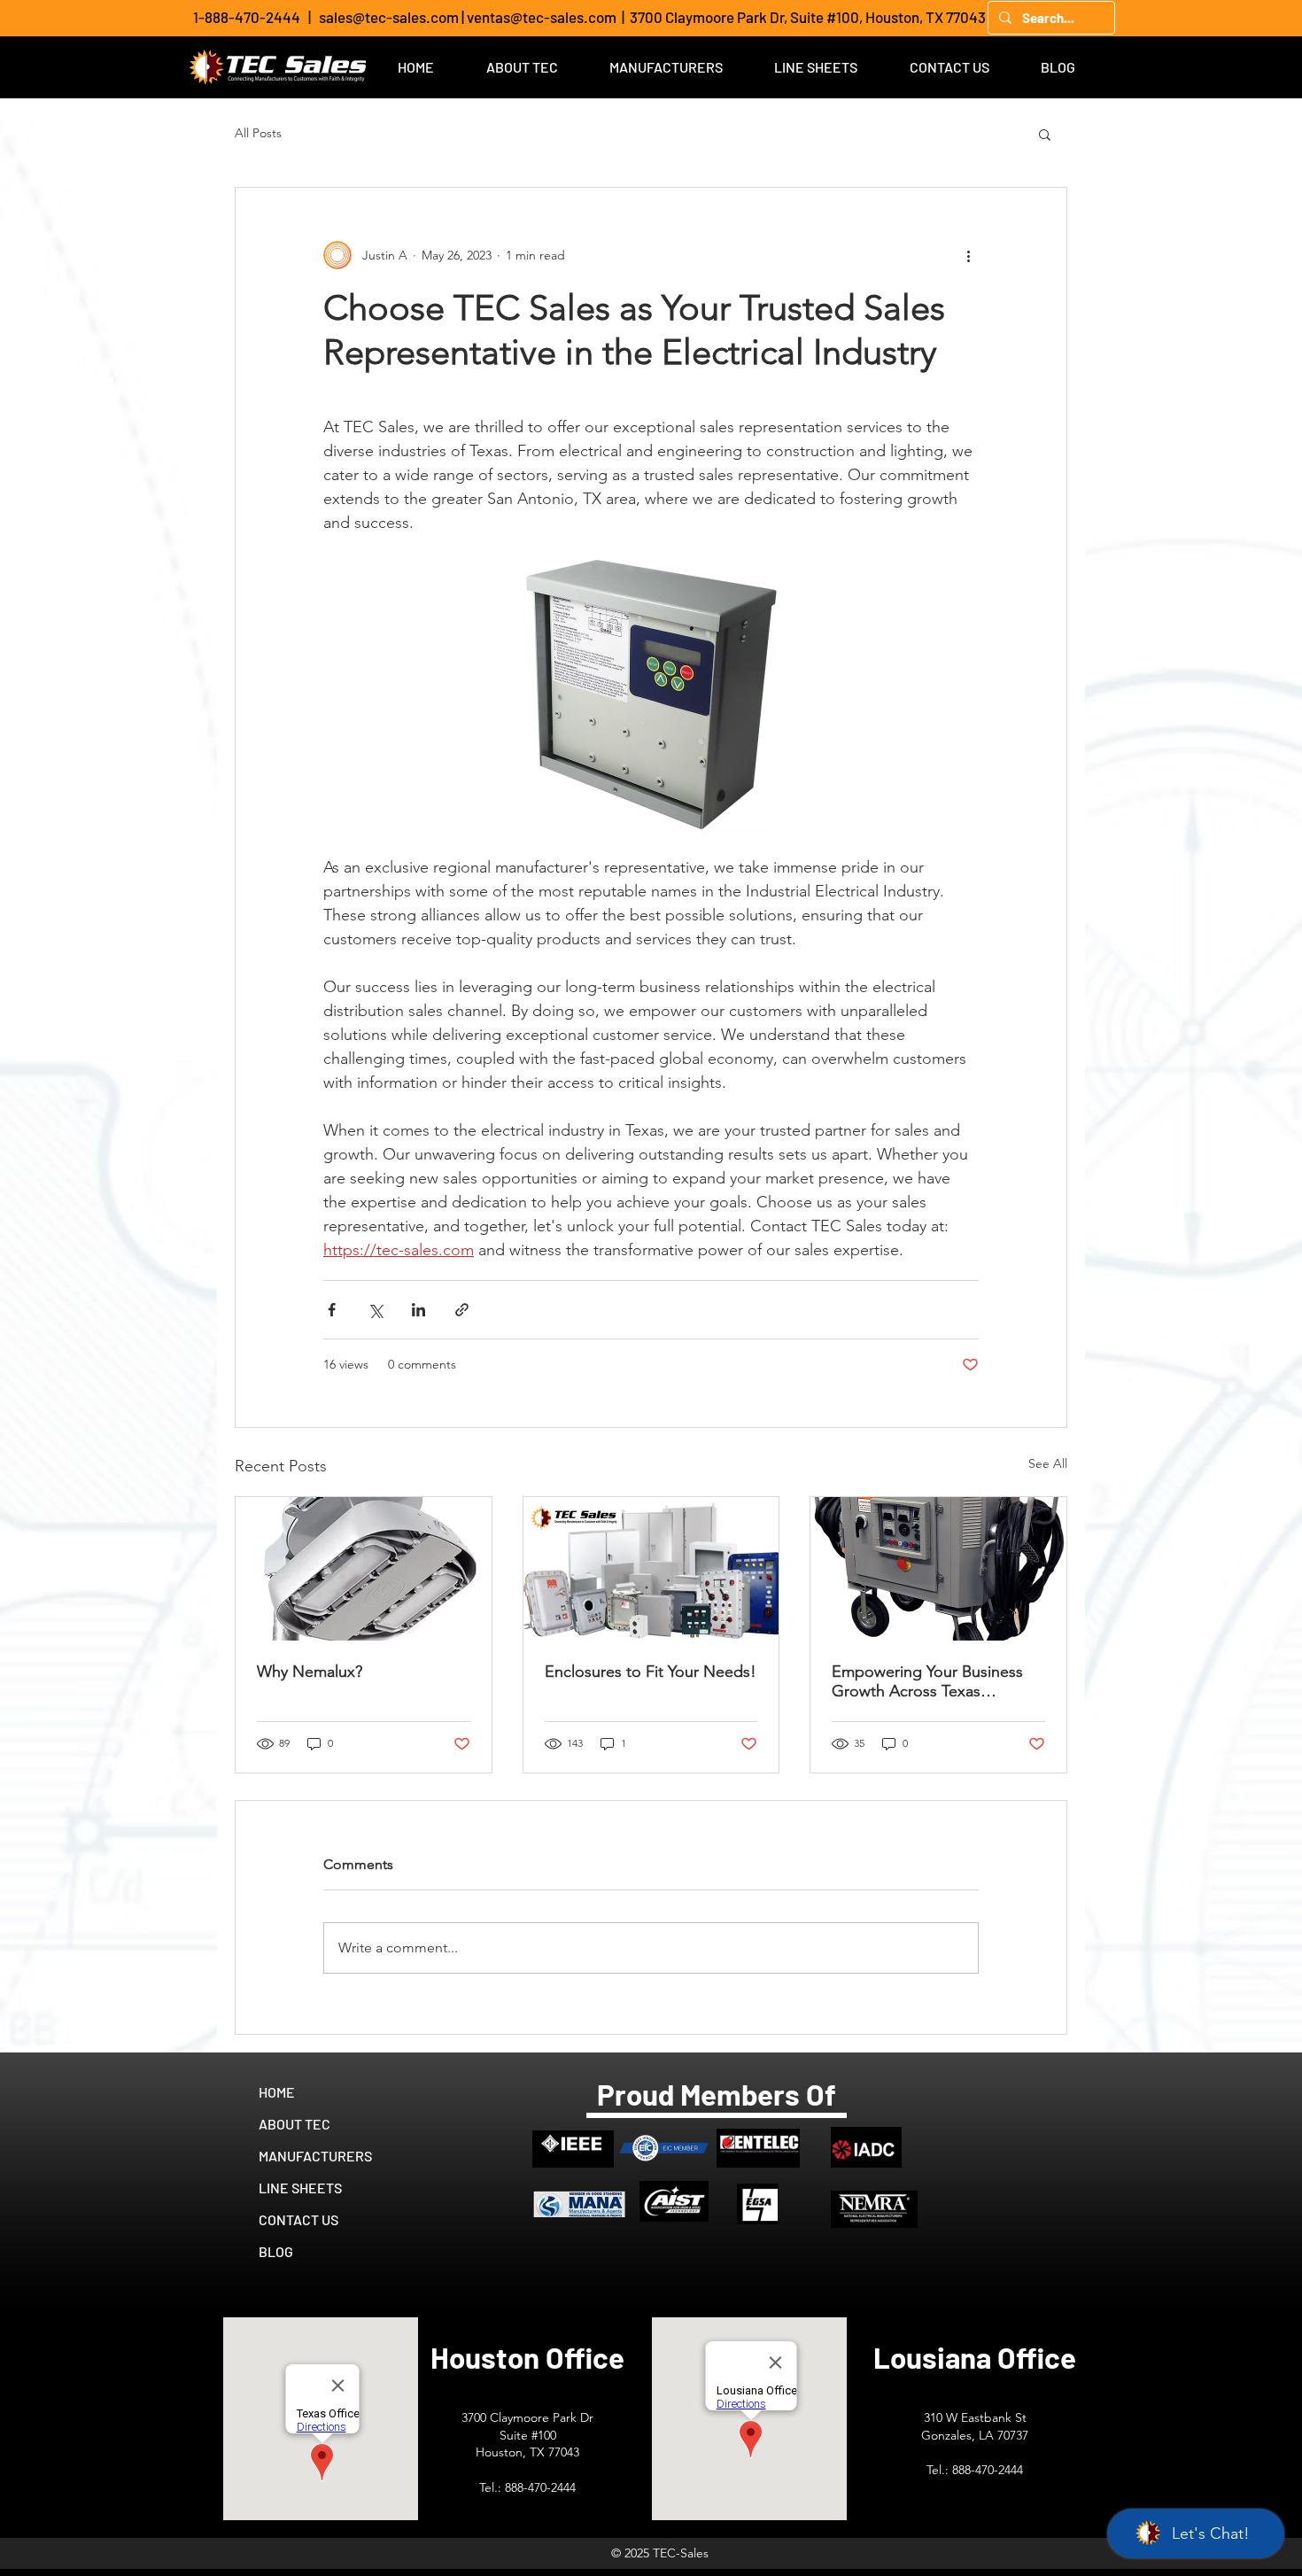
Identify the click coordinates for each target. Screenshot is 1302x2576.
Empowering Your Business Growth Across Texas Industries (927, 1681)
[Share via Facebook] (332, 1310)
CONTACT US (298, 2219)
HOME (277, 2092)
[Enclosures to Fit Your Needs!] (651, 1569)
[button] (1045, 134)
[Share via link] (462, 1310)
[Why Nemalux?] (364, 1569)
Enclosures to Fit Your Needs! (651, 1672)
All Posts (258, 133)
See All (1048, 1463)
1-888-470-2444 (247, 17)
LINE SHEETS (300, 2188)
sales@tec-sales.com (389, 17)
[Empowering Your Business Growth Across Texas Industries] (938, 1569)
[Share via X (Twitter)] (375, 1310)
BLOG (276, 2251)
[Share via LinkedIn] (418, 1310)
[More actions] (968, 255)
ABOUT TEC (294, 2124)
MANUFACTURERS (315, 2156)
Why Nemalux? (310, 1672)
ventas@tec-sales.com (542, 17)
